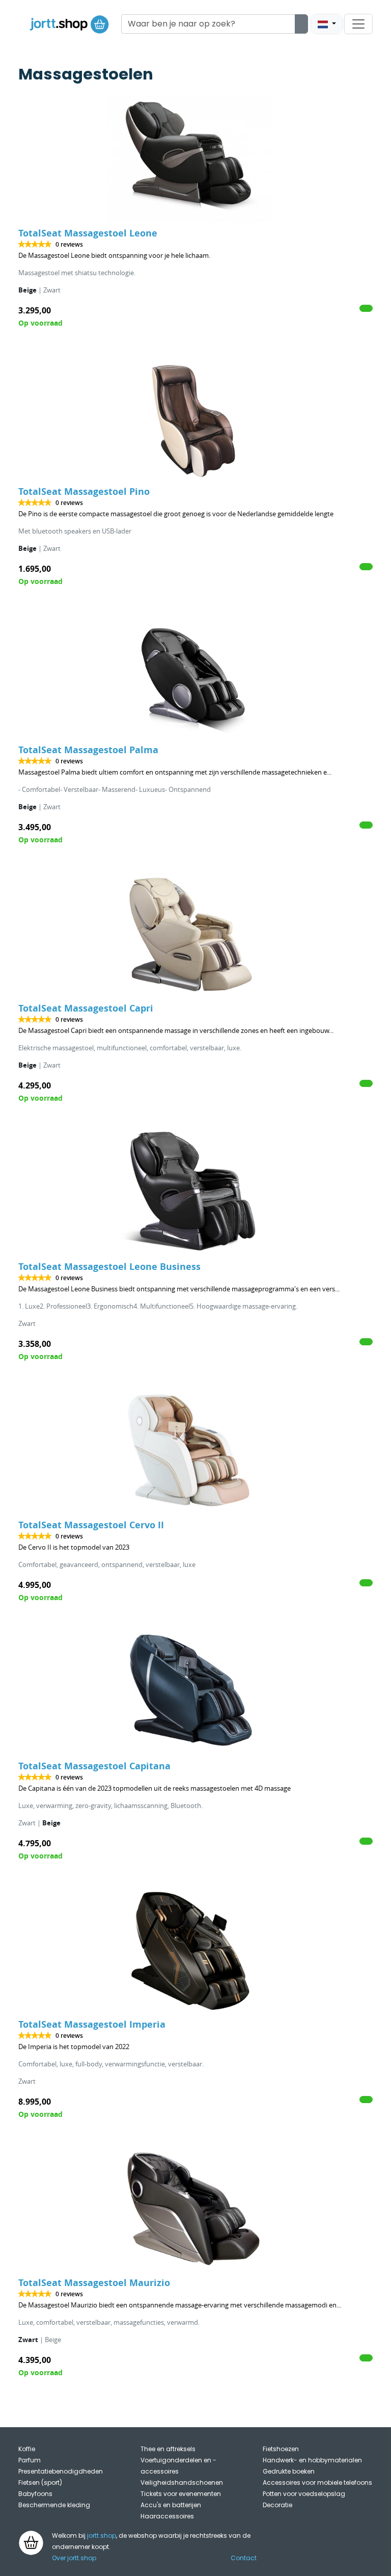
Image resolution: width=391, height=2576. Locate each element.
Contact (244, 2558)
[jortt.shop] (69, 24)
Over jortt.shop (74, 2558)
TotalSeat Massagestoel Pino (84, 492)
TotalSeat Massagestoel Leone (88, 233)
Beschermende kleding (54, 2505)
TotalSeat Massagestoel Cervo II (91, 1525)
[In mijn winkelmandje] (366, 308)
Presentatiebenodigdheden (61, 2471)
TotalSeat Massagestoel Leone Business (109, 1267)
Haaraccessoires (167, 2516)
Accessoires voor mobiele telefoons (317, 2482)
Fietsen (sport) (40, 2482)
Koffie (27, 2449)
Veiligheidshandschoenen (182, 2482)
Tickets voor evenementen (181, 2494)
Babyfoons (35, 2494)
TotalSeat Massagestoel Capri (86, 1008)
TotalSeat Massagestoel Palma (88, 750)
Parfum (30, 2460)
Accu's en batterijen (171, 2505)
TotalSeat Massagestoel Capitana (94, 1766)
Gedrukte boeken (289, 2471)
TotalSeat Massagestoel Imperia (92, 2024)
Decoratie (277, 2505)
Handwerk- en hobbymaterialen (312, 2460)
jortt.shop (102, 2535)
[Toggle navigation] (358, 24)
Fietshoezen (281, 2449)
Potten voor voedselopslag (304, 2494)
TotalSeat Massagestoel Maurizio (94, 2283)
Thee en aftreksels (168, 2449)
